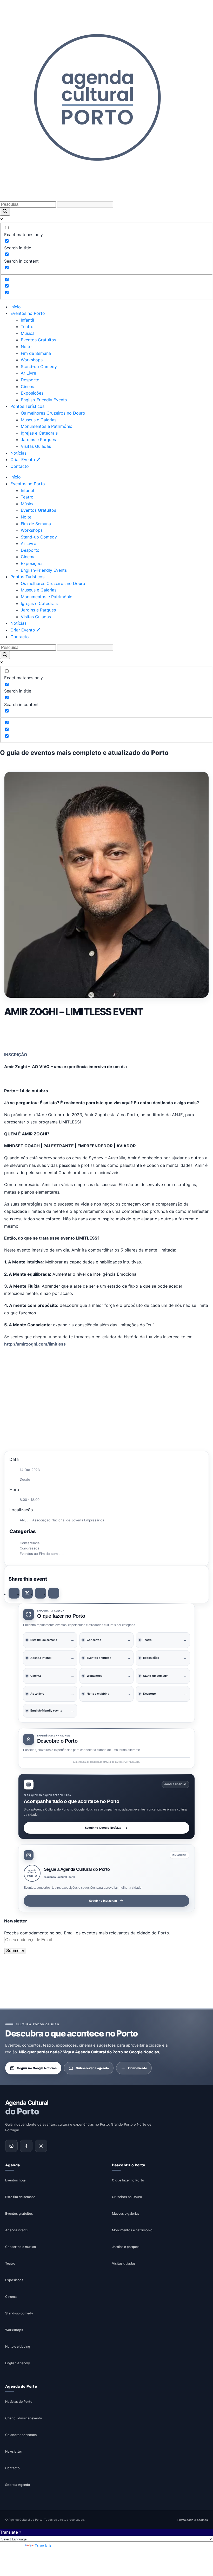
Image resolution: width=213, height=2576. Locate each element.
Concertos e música (21, 2247)
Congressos (29, 1548)
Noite (26, 347)
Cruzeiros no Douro (127, 2197)
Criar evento (138, 2068)
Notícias (18, 453)
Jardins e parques (126, 2247)
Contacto (20, 466)
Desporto (30, 380)
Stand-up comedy (19, 2313)
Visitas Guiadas (36, 446)
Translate (44, 2546)
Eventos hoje (15, 2180)
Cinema (28, 387)
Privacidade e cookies (193, 2520)
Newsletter (14, 2451)
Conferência (30, 1543)
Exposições (32, 393)
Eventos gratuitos (19, 2214)
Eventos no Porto (28, 313)
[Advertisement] (106, 1033)
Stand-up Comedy (39, 367)
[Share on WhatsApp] (41, 1593)
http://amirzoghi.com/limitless (35, 1344)
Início (16, 307)
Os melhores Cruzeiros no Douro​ (53, 413)
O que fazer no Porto (128, 2180)
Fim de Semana (36, 353)
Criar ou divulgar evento (24, 2418)
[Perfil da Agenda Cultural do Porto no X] (41, 2146)
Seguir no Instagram (103, 1901)
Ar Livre (28, 373)
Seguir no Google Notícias (103, 1828)
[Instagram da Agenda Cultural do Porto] (11, 2146)
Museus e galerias (126, 2214)
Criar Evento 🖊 (25, 460)
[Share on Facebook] (14, 1593)
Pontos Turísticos (27, 406)
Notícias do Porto (19, 2402)
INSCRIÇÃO (16, 1055)
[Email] (54, 1593)
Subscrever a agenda (92, 2068)
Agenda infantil (17, 2230)
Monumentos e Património (47, 426)
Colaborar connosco (21, 2435)
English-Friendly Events (44, 400)
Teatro (27, 327)
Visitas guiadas (124, 2263)
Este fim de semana (20, 2197)
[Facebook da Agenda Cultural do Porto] (26, 2146)
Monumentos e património (132, 2230)
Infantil (27, 320)
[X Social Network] (27, 1593)
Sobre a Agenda (18, 2485)
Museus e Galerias (39, 420)
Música (28, 333)
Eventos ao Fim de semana (42, 1554)
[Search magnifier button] (5, 212)
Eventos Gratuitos (38, 340)
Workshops (32, 360)
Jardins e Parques (38, 440)
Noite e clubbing (18, 2347)
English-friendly (18, 2363)
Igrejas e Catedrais (39, 433)
